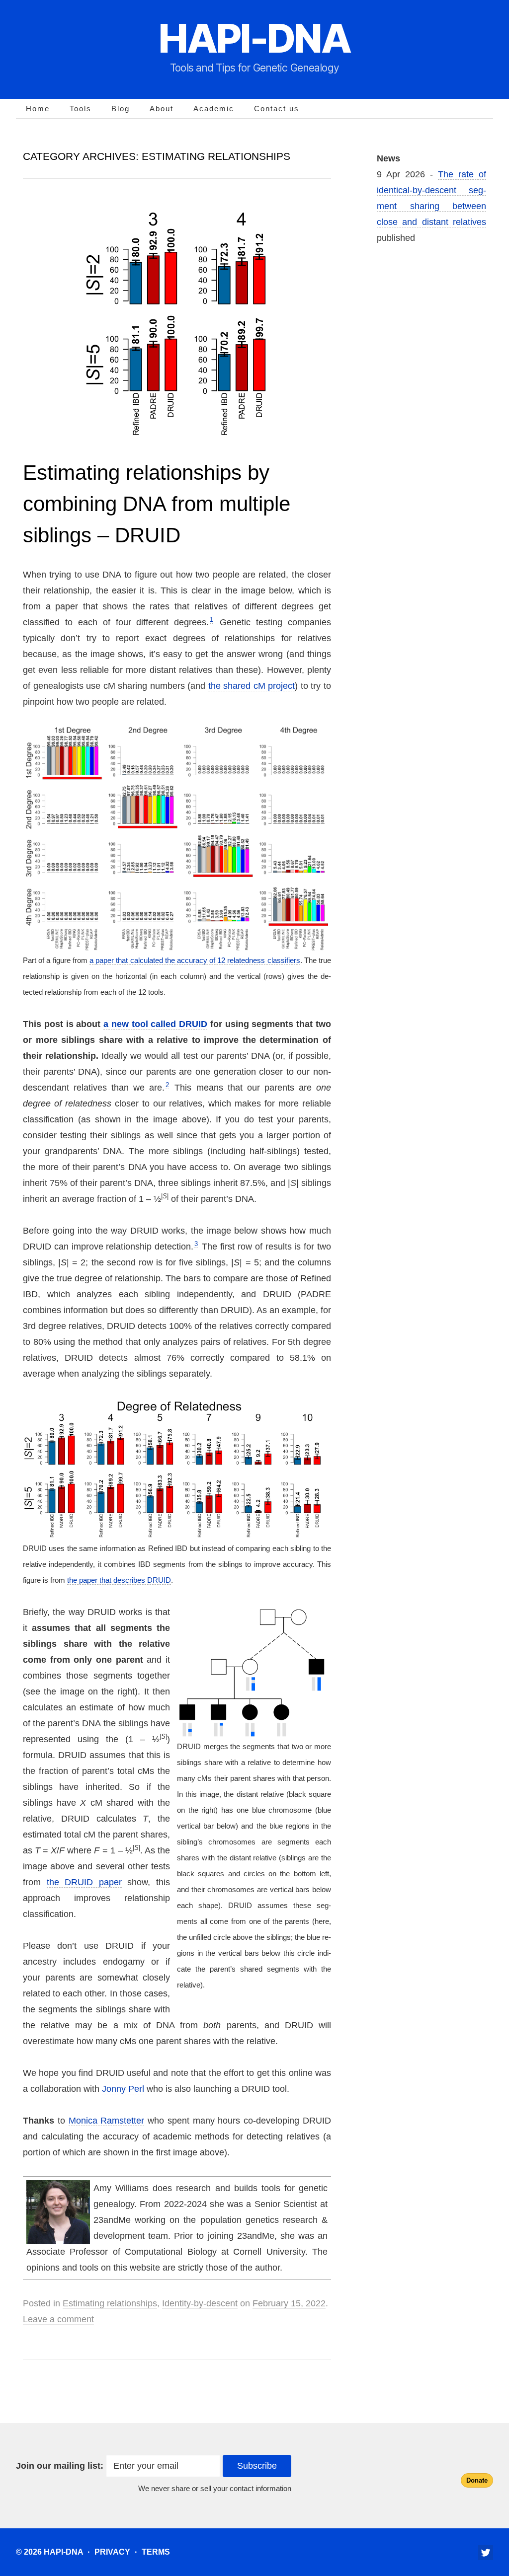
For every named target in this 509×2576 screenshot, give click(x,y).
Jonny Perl (123, 2089)
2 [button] (167, 1085)
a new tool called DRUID (155, 1024)
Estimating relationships (110, 2303)
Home (38, 109)
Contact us (277, 109)
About (162, 109)
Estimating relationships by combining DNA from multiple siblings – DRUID (157, 504)
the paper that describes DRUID (119, 1580)
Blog (121, 109)
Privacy (112, 2552)
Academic (214, 109)
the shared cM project (252, 686)
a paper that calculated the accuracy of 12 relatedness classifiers (195, 960)
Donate (477, 2480)
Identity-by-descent (200, 2303)
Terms (156, 2552)
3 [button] (196, 1244)
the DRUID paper (84, 1882)
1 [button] (212, 620)
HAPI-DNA (254, 38)
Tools (81, 109)
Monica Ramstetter (107, 2121)
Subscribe (257, 2466)
